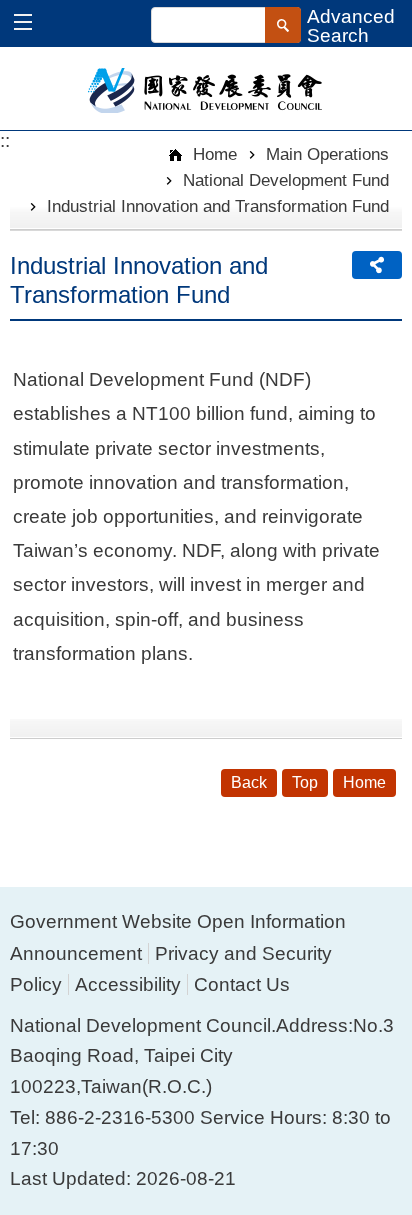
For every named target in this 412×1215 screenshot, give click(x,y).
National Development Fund (286, 180)
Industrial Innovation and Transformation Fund (218, 206)
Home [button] (364, 782)
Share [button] (377, 265)
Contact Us (242, 984)
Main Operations (327, 154)
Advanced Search (351, 26)
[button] (32, 24)
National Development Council (206, 89)
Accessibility (128, 984)
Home (212, 154)
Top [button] (305, 782)
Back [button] (249, 782)
